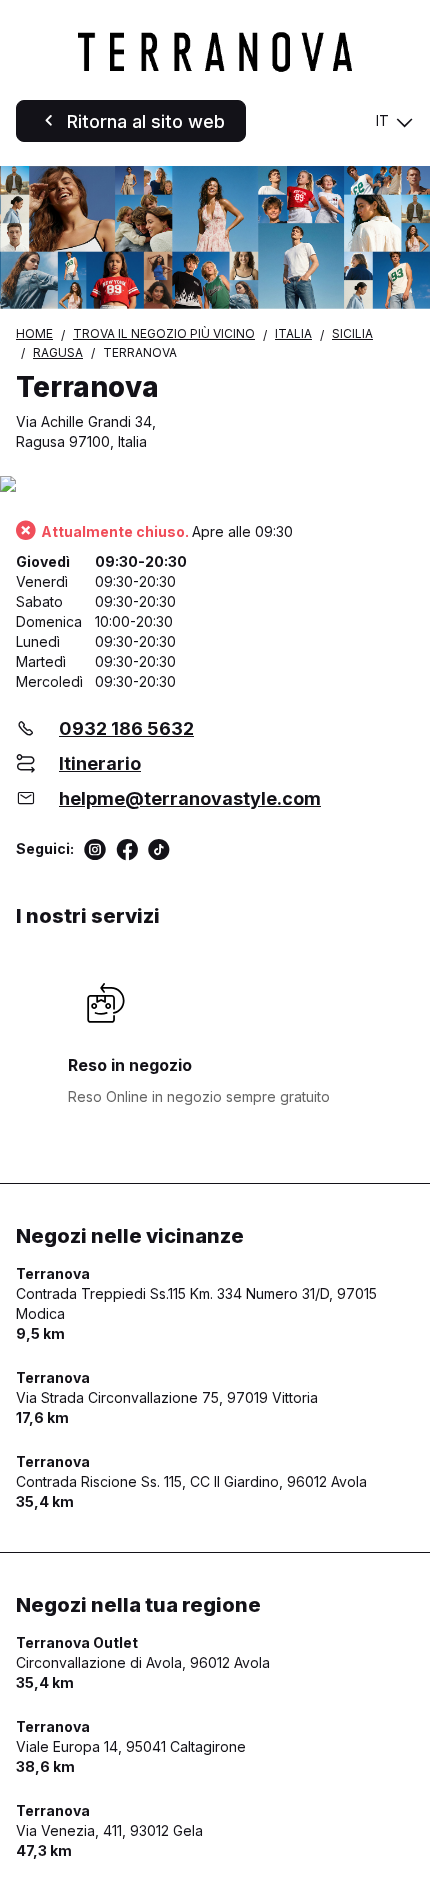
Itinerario (100, 763)
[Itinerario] (215, 485)
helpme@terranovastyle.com (190, 798)
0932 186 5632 (126, 728)
